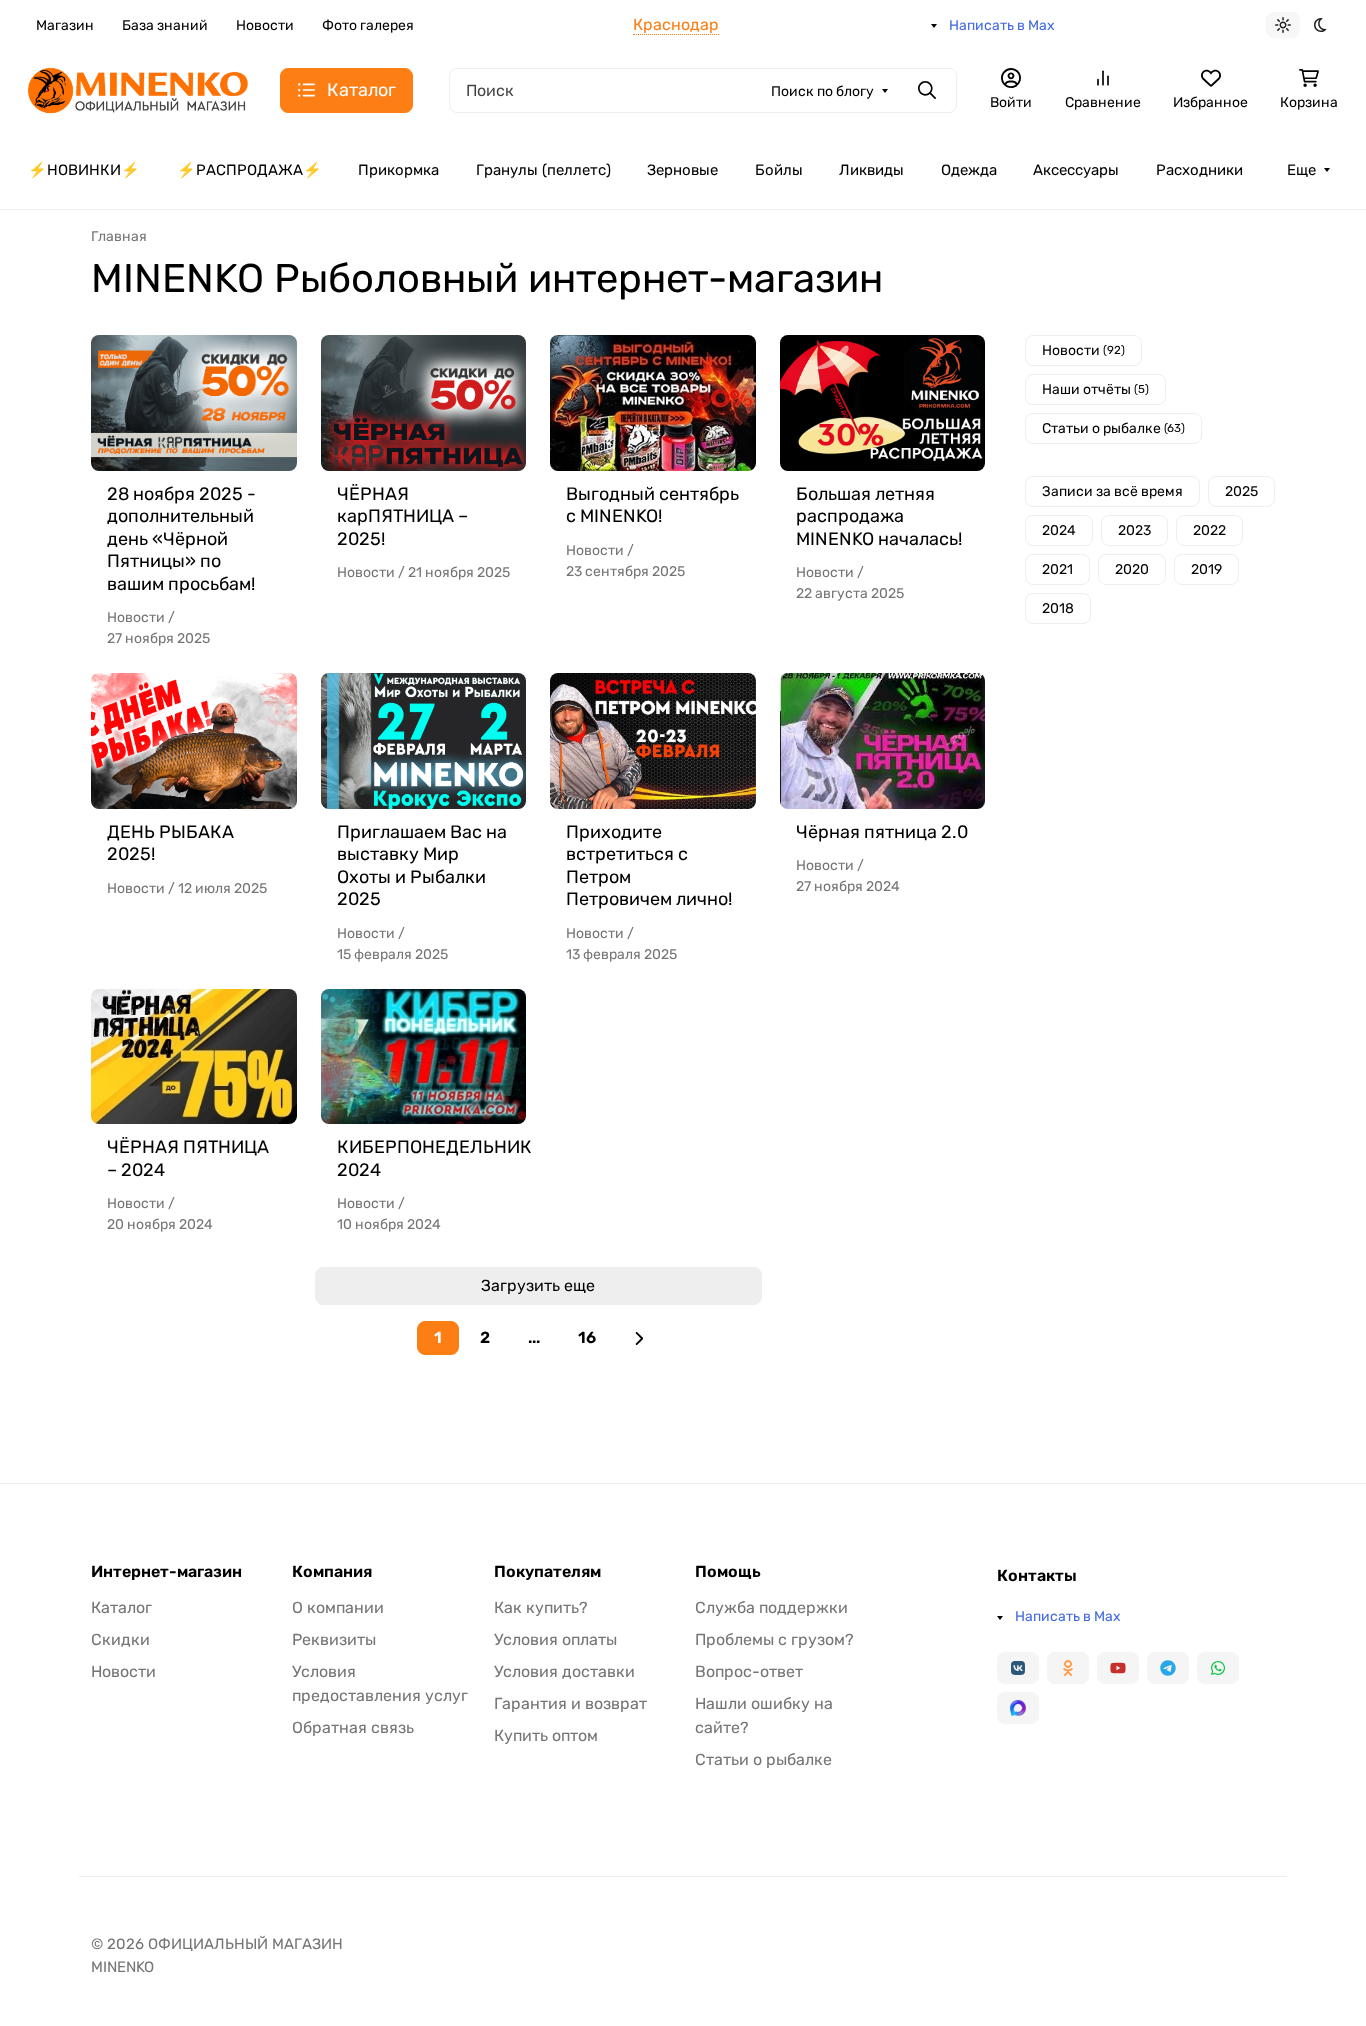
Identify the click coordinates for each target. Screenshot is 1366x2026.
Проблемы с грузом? (774, 1639)
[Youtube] (1118, 1668)
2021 (1057, 569)
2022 (1209, 530)
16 (587, 1337)
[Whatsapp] (1218, 1668)
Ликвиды (871, 170)
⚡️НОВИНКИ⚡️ (84, 170)
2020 (1132, 569)
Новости (265, 25)
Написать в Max (1002, 25)
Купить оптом (546, 1735)
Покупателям (547, 1572)
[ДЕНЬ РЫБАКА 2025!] (194, 741)
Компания (332, 1572)
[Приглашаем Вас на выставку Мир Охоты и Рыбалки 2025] (424, 741)
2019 (1206, 569)
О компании (338, 1607)
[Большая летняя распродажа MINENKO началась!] (883, 403)
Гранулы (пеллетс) (543, 170)
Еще (1301, 170)
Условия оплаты (555, 1639)
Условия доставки (564, 1671)
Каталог (121, 1607)
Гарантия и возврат (570, 1703)
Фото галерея (368, 25)
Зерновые (682, 170)
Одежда (969, 170)
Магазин (65, 25)
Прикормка (398, 170)
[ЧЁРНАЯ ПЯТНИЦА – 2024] (194, 1057)
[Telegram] (1168, 1668)
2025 (1241, 491)
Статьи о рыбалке (1113, 428)
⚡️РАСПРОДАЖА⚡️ (249, 170)
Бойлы (779, 170)
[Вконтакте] (1018, 1668)
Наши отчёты (1095, 389)
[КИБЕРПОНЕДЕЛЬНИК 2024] (424, 1057)
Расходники (1199, 170)
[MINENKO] (138, 88)
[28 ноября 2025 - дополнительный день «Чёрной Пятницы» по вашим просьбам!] (194, 403)
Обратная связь (353, 1727)
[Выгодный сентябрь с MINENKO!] (653, 403)
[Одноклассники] (1068, 1668)
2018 (1058, 608)
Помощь (728, 1572)
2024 (1059, 530)
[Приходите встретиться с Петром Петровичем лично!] (653, 741)
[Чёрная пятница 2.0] (883, 741)
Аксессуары (1076, 170)
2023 (1134, 530)
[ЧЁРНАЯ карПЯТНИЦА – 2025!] (424, 403)
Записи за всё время (1112, 491)
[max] (1018, 1708)
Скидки (120, 1639)
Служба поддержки (771, 1607)
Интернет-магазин (166, 1572)
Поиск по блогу (822, 91)
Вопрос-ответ (749, 1671)
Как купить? (541, 1607)
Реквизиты (334, 1639)
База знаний (165, 25)
